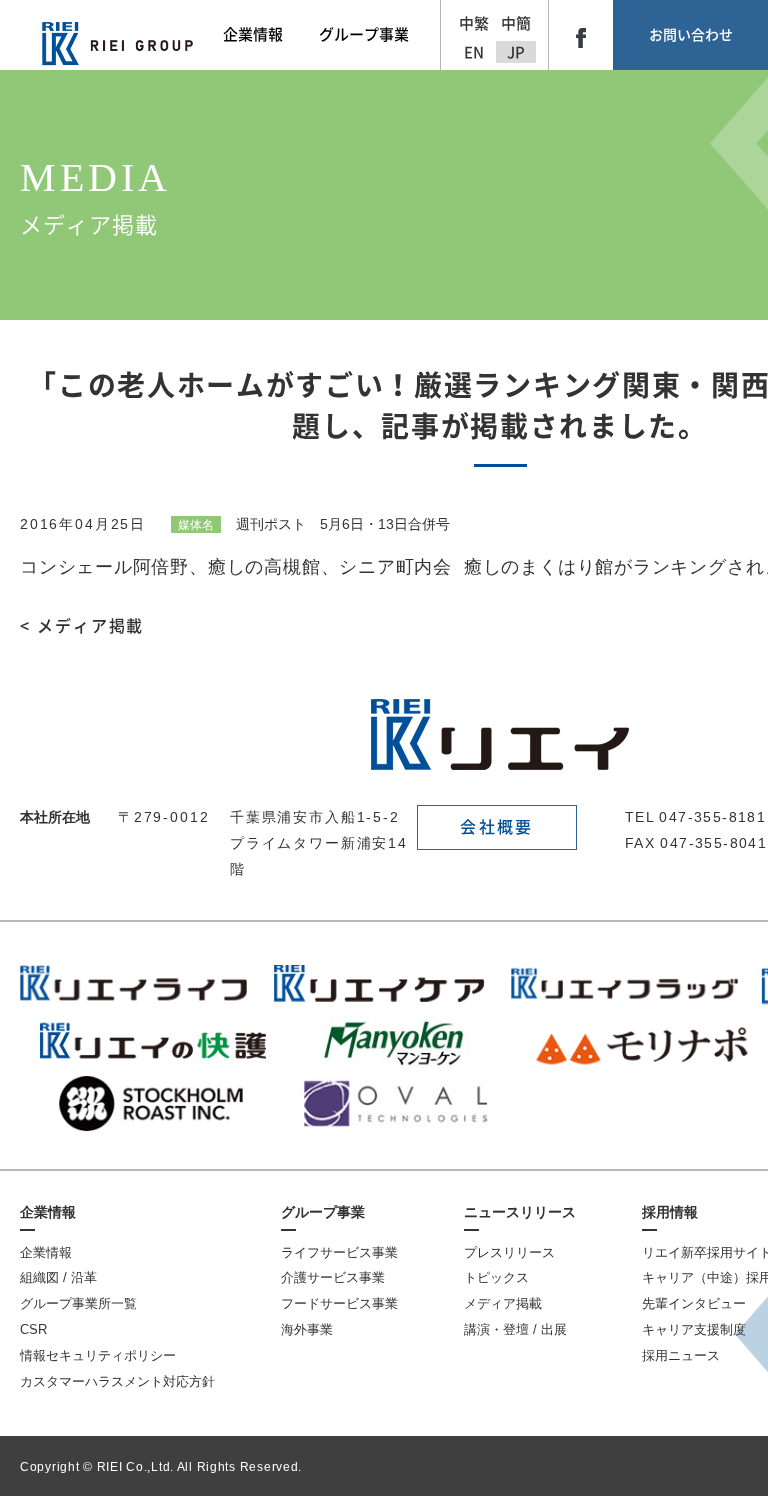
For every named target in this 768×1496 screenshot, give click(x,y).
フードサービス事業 (339, 1303)
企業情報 (48, 1212)
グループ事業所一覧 (78, 1303)
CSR (33, 1329)
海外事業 (307, 1329)
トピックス (496, 1277)
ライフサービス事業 (339, 1252)
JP (516, 52)
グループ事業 (323, 1212)
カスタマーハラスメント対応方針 (117, 1381)
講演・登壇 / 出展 (515, 1329)
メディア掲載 (503, 1303)
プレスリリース (509, 1252)
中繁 (474, 23)
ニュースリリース (520, 1212)
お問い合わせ (691, 35)
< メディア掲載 (82, 626)
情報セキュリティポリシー (98, 1355)
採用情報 (670, 1212)
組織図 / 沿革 (58, 1277)
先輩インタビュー (694, 1303)
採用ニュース (681, 1355)
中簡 (516, 23)
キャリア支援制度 (694, 1329)
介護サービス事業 (333, 1277)
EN (474, 52)
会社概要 (496, 827)
